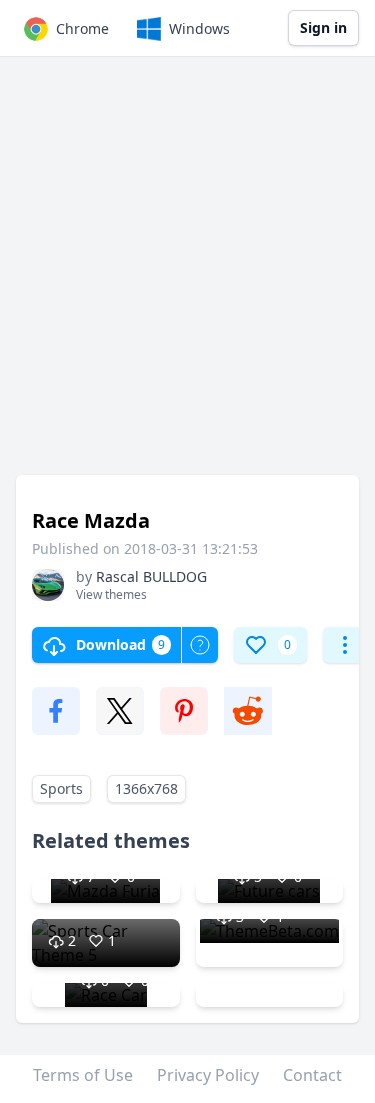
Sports (61, 788)
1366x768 (146, 788)
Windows (199, 28)
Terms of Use (83, 1075)
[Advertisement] (187, 275)
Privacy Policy (208, 1075)
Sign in (323, 27)
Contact (312, 1075)
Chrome (82, 28)
